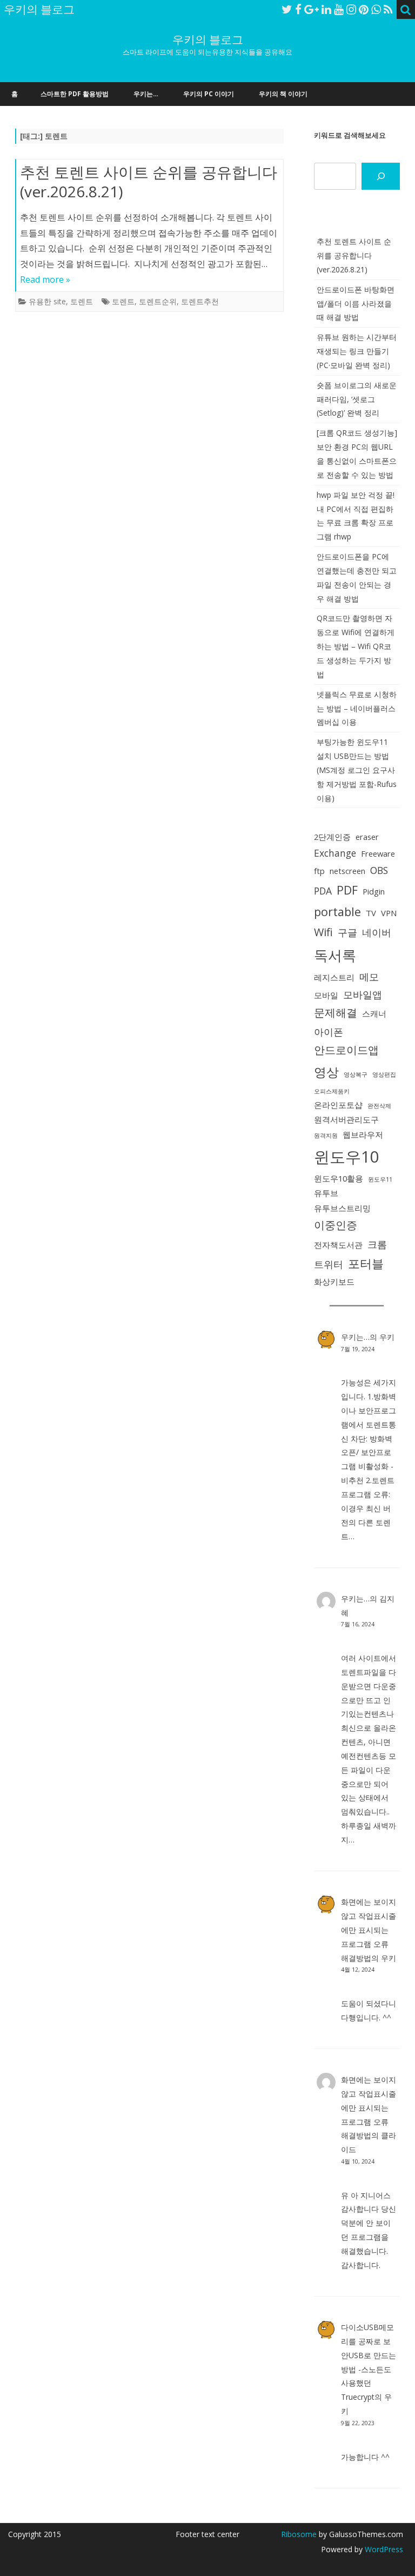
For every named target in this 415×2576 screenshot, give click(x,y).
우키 (387, 1337)
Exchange (335, 853)
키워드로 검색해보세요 (350, 135)
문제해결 (336, 1013)
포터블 (366, 1263)
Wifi (323, 932)
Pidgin (374, 891)
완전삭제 (379, 1106)
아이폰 (329, 1032)
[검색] (381, 176)
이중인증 (336, 1225)
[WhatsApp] (376, 9)
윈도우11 (380, 1179)
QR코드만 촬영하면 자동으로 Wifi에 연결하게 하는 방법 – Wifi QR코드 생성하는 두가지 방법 (356, 646)
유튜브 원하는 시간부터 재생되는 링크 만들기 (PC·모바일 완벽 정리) (357, 351)
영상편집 (384, 1075)
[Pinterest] (364, 9)
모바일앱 (363, 995)
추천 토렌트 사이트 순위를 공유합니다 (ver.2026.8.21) (149, 182)
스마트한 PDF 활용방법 (75, 94)
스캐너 (374, 1013)
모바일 (326, 995)
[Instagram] (351, 9)
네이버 (377, 932)
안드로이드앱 (346, 1050)
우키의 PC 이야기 (209, 94)
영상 (326, 1072)
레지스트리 (334, 977)
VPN (389, 913)
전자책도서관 (338, 1245)
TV (371, 913)
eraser (367, 837)
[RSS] (388, 9)
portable (337, 912)
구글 (347, 932)
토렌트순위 (158, 301)
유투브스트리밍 (342, 1208)
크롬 (377, 1244)
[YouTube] (339, 9)
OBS (379, 870)
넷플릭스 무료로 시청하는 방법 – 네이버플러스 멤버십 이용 (357, 708)
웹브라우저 (363, 1134)
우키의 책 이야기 (283, 94)
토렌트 (82, 301)
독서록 (335, 955)
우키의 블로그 (208, 40)
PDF (347, 890)
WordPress (383, 2549)
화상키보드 (334, 1282)
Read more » (45, 279)
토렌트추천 (200, 301)
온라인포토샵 (338, 1105)
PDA (323, 891)
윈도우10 (347, 1157)
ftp (319, 871)
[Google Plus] (312, 9)
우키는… (146, 94)
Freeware (378, 853)
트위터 (329, 1264)
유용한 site (47, 301)
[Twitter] (287, 9)
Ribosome (299, 2534)
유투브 (326, 1193)
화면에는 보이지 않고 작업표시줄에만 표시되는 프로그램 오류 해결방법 (369, 1930)
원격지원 (326, 1136)
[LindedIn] (326, 9)
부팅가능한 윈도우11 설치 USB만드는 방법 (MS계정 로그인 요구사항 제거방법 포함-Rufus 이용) (357, 770)
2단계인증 (332, 837)
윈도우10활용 (339, 1178)
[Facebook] (298, 9)
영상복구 (356, 1075)
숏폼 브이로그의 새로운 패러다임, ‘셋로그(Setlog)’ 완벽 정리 (357, 399)
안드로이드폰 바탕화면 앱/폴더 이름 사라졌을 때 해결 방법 (356, 303)
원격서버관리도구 (346, 1119)
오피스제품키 (332, 1091)
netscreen (347, 871)
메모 (369, 977)
